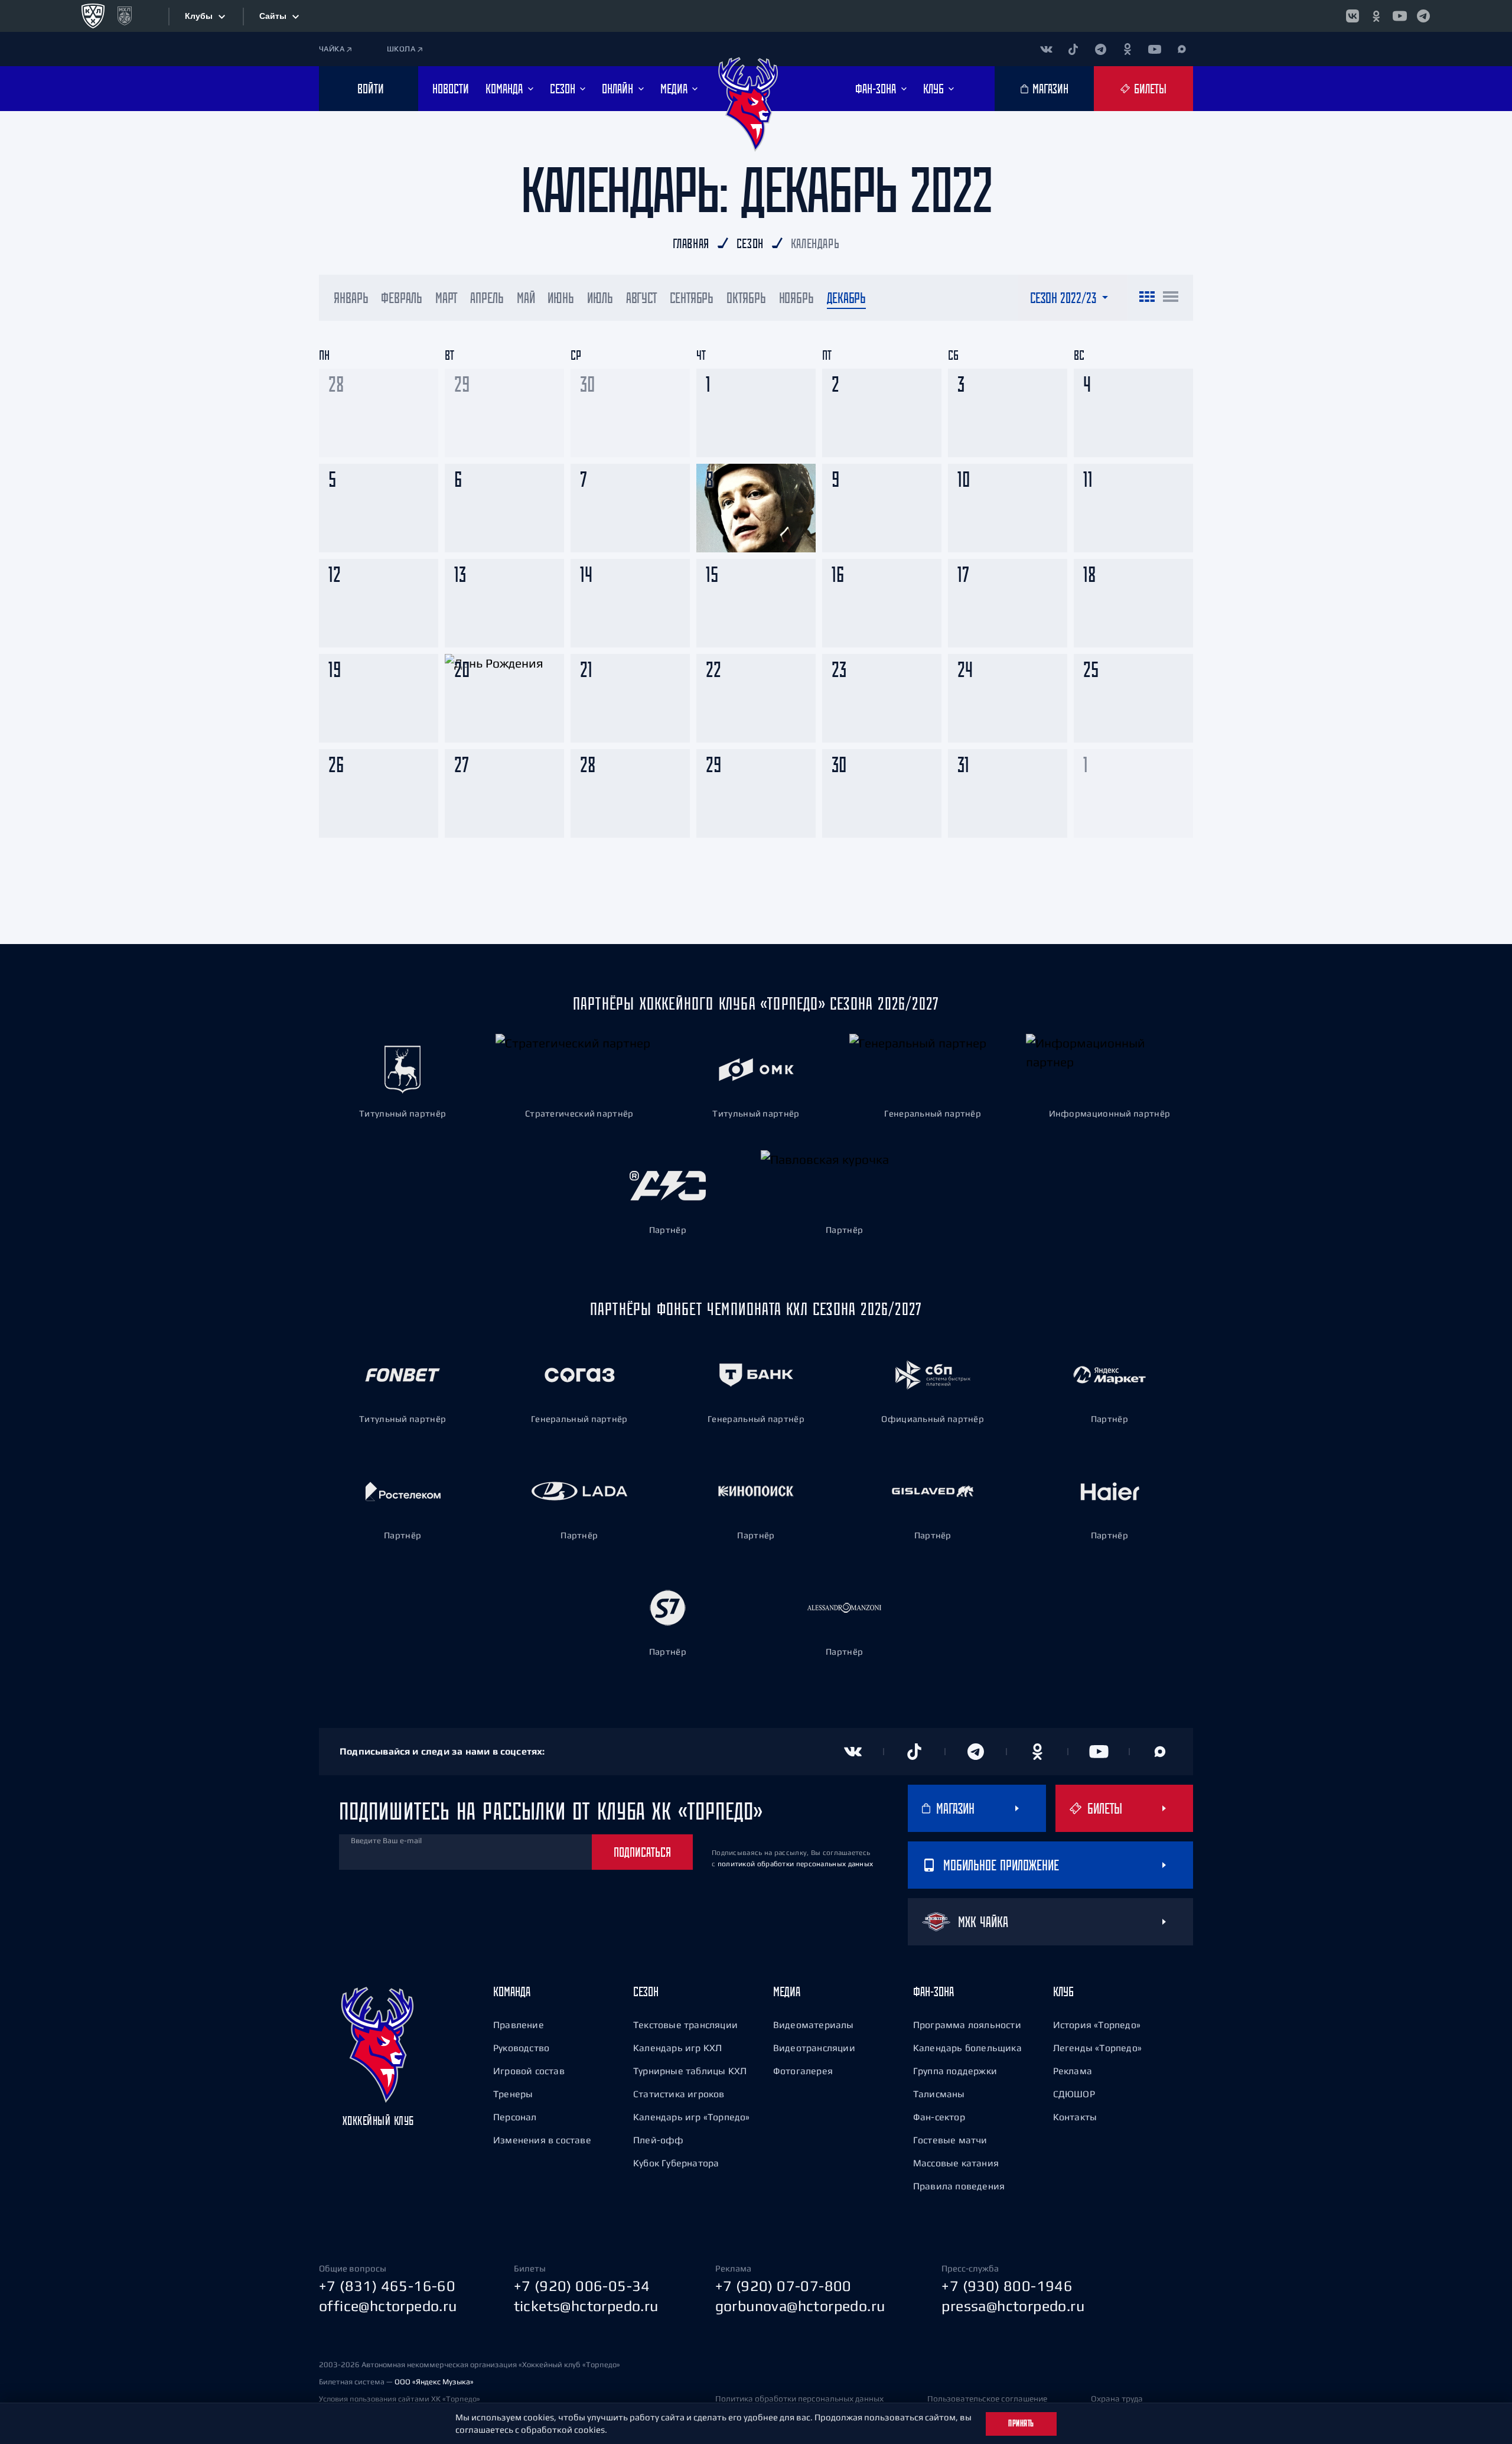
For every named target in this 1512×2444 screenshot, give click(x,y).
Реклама (1073, 2071)
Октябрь (746, 298)
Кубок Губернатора (676, 2163)
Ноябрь (796, 298)
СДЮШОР (1074, 2094)
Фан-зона (933, 1991)
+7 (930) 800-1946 (1007, 2286)
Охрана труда (1117, 2399)
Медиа (787, 1991)
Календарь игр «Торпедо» (692, 2117)
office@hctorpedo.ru (388, 2306)
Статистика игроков (679, 2094)
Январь (351, 298)
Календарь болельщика (967, 2048)
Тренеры (513, 2094)
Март (447, 298)
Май (526, 298)
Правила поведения (959, 2186)
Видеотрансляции (814, 2048)
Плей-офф (659, 2140)
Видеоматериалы (814, 2025)
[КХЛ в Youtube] (1400, 16)
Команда (512, 1991)
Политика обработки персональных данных (799, 2399)
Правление (519, 2025)
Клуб (1063, 1991)
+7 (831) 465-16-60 (387, 2286)
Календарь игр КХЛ (677, 2048)
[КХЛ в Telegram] (1423, 16)
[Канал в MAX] (1182, 49)
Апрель (487, 298)
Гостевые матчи (950, 2140)
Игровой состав (529, 2071)
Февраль (401, 298)
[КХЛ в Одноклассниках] (1376, 16)
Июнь (561, 298)
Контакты (1075, 2117)
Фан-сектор (939, 2117)
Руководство (521, 2048)
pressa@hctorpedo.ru (1013, 2306)
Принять (1021, 2423)
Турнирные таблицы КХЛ (690, 2071)
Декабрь (846, 298)
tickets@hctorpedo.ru (586, 2306)
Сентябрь (692, 298)
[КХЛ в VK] (1353, 16)
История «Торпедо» (1097, 2025)
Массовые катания (956, 2163)
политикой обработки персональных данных (796, 1864)
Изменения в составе (542, 2140)
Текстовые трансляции (685, 2025)
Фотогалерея (803, 2071)
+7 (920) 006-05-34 (582, 2286)
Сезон (646, 1991)
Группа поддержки (955, 2071)
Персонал (515, 2117)
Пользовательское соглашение (987, 2399)
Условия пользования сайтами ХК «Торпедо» (400, 2399)
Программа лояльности (967, 2025)
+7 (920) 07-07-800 (783, 2286)
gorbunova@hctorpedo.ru (800, 2306)
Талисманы (939, 2094)
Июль (600, 298)
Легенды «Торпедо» (1097, 2048)
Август (641, 298)
